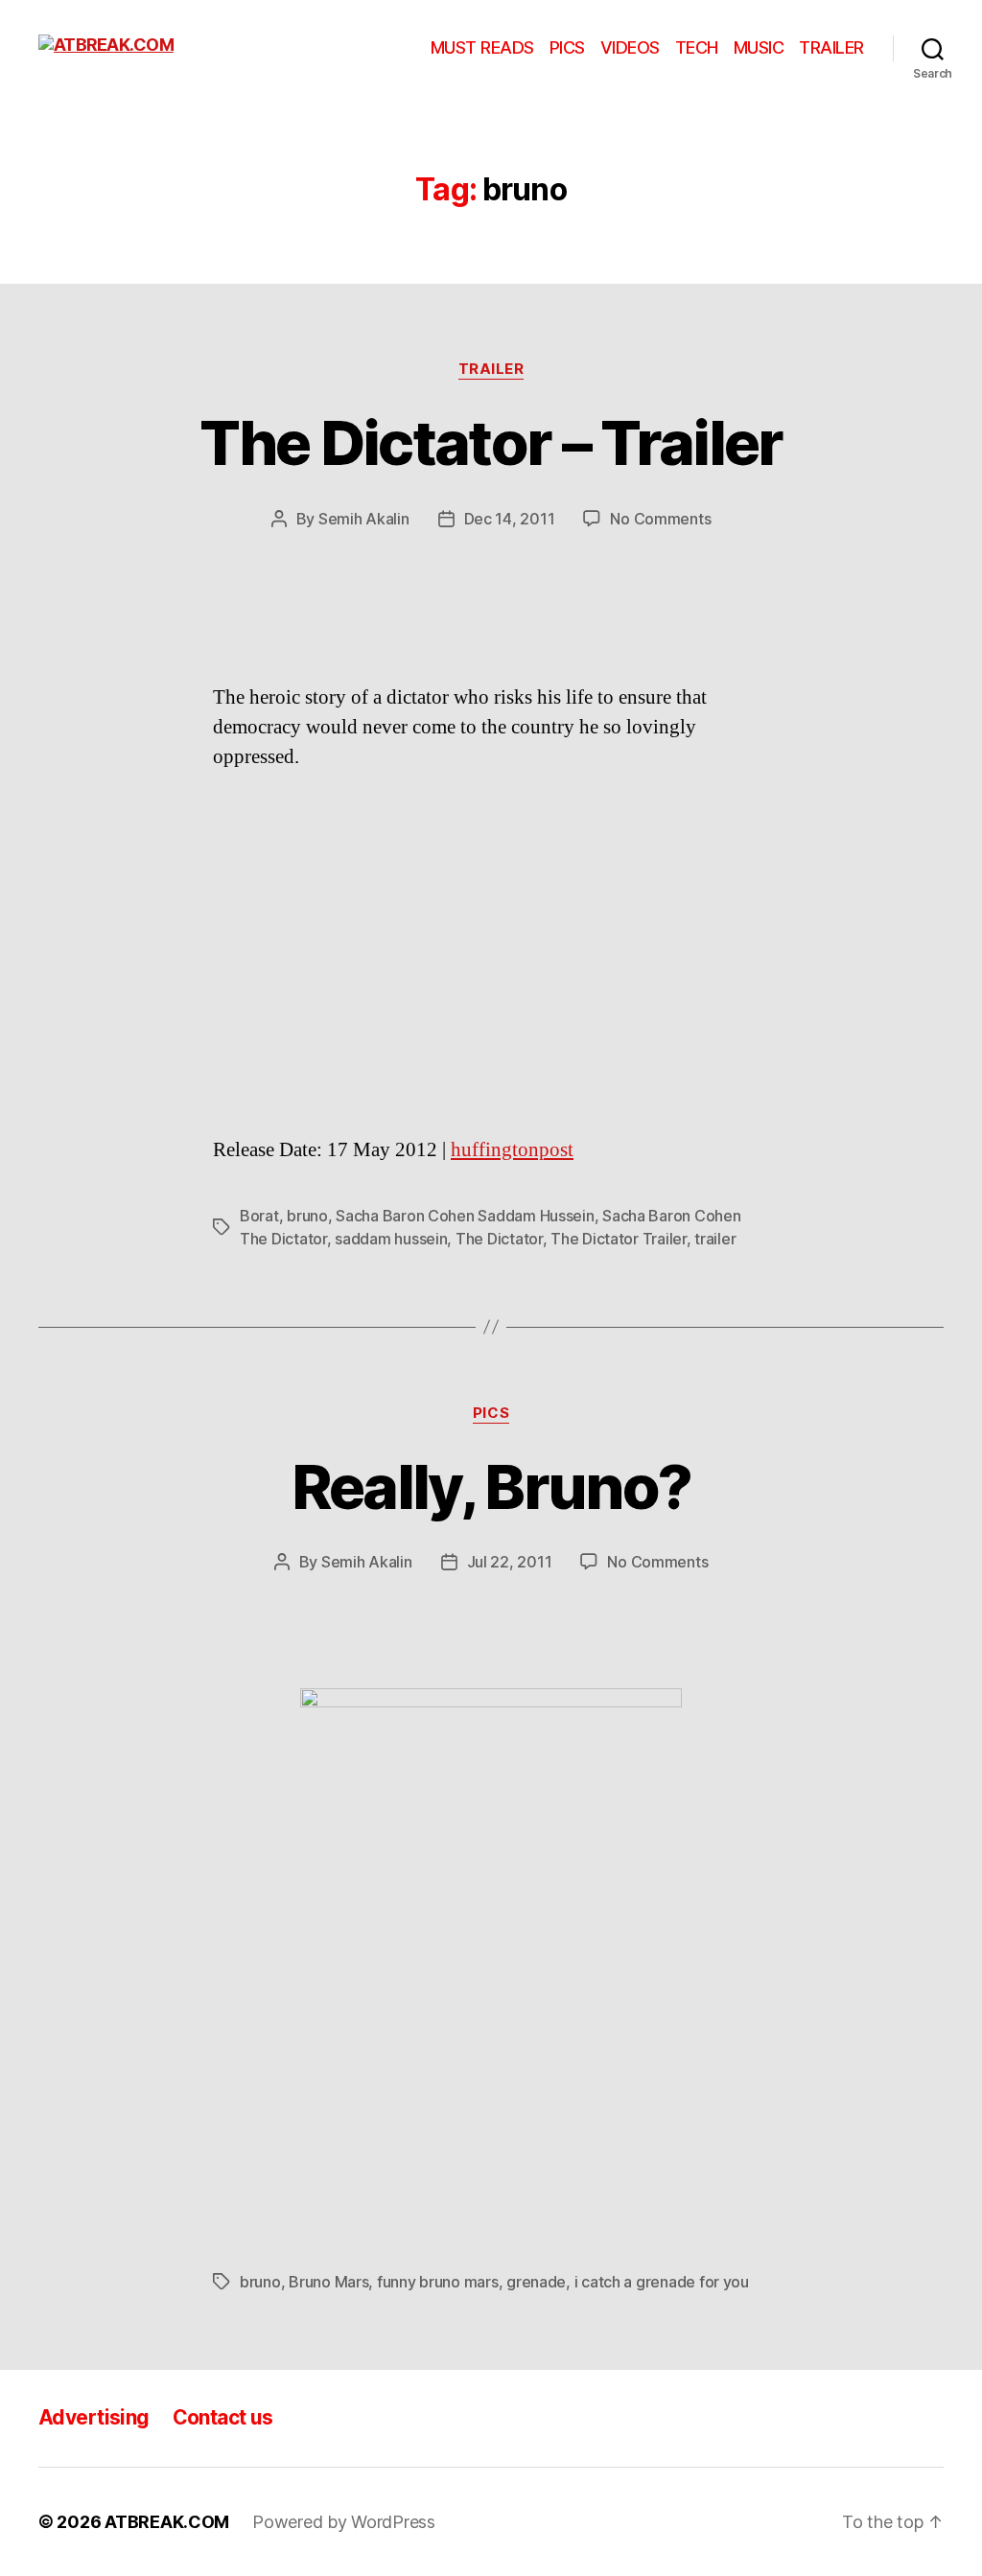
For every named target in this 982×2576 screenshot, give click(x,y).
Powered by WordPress (344, 2522)
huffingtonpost (512, 1150)
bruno (307, 1216)
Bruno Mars (328, 2282)
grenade (536, 2282)
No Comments (660, 519)
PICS (567, 47)
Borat (259, 1216)
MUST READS (482, 47)
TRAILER (831, 47)
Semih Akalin (364, 519)
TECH (697, 47)
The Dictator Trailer (619, 1239)
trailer (715, 1239)
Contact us (223, 2417)
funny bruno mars (438, 2282)
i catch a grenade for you (662, 2282)
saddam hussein (391, 1239)
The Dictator (499, 1239)
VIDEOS (630, 47)
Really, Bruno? (491, 1486)
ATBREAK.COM (167, 2522)
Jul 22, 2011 (510, 1562)
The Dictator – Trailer (491, 442)
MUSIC (759, 47)
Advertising (94, 2417)
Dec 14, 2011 (510, 519)
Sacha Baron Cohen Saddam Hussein (465, 1216)
